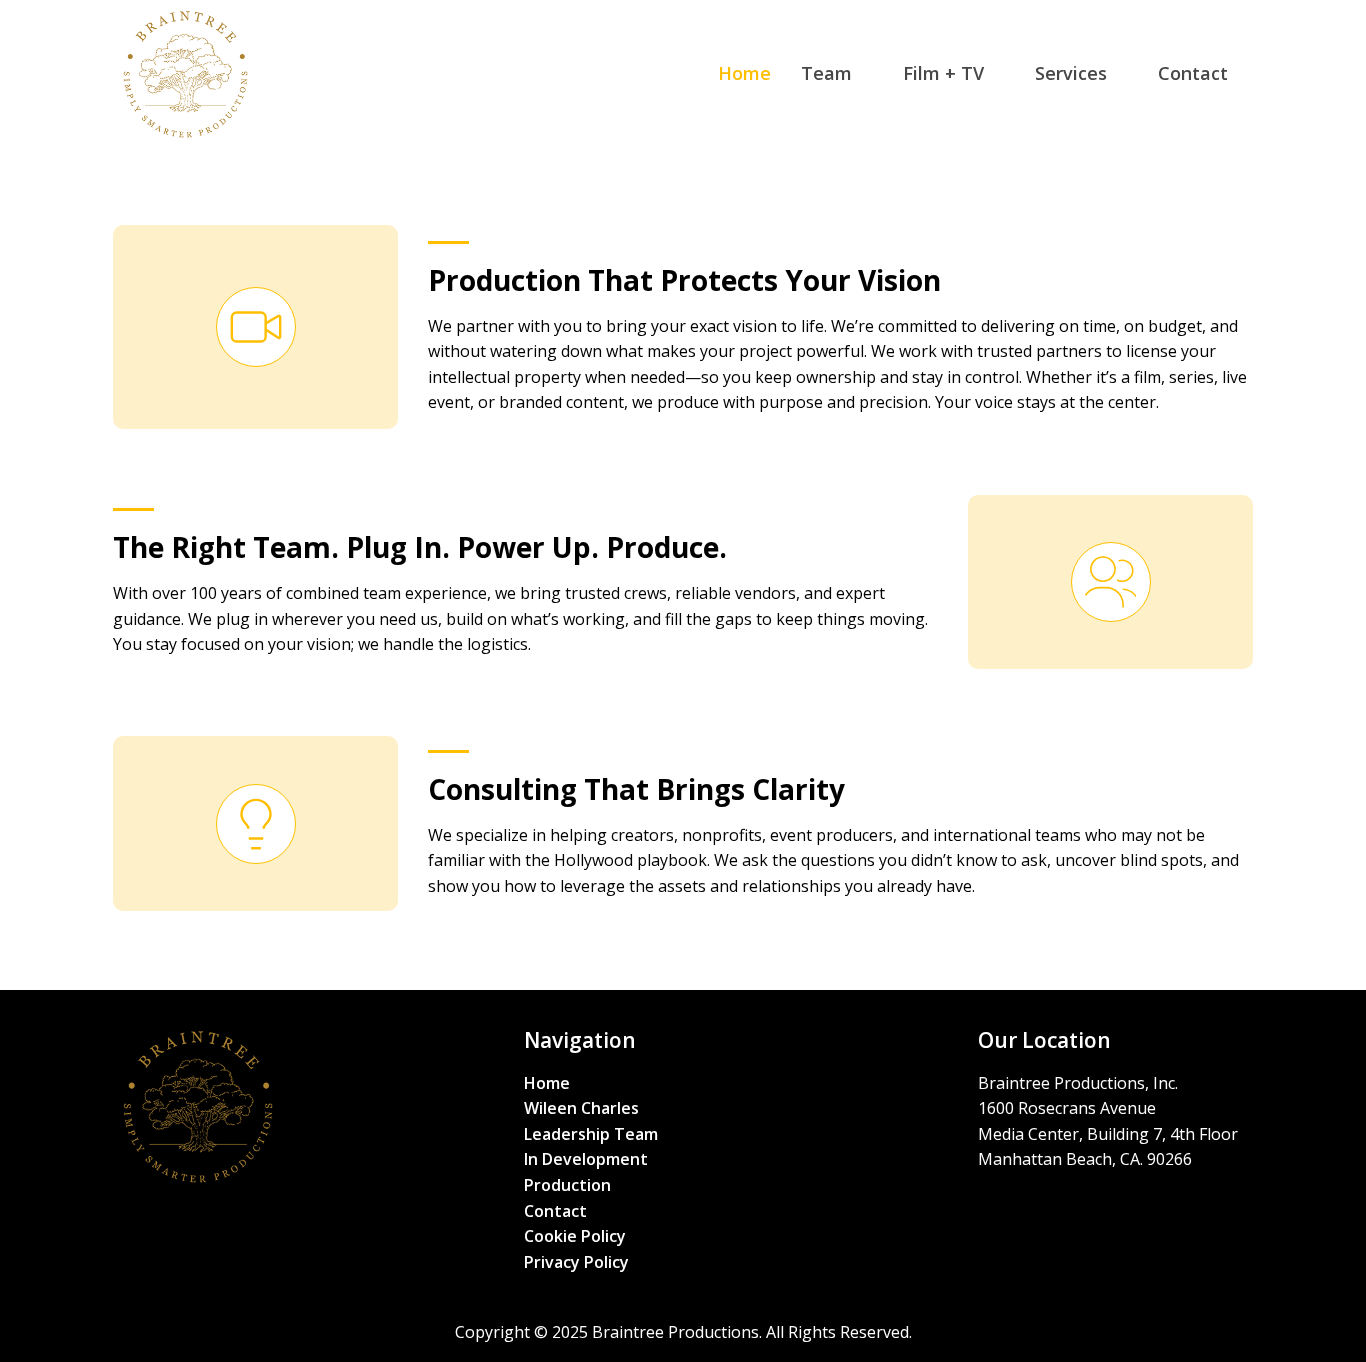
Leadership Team (591, 1134)
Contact (555, 1211)
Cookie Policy (575, 1236)
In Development (586, 1159)
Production (567, 1185)
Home (547, 1083)
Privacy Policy (576, 1262)
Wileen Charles (581, 1108)
